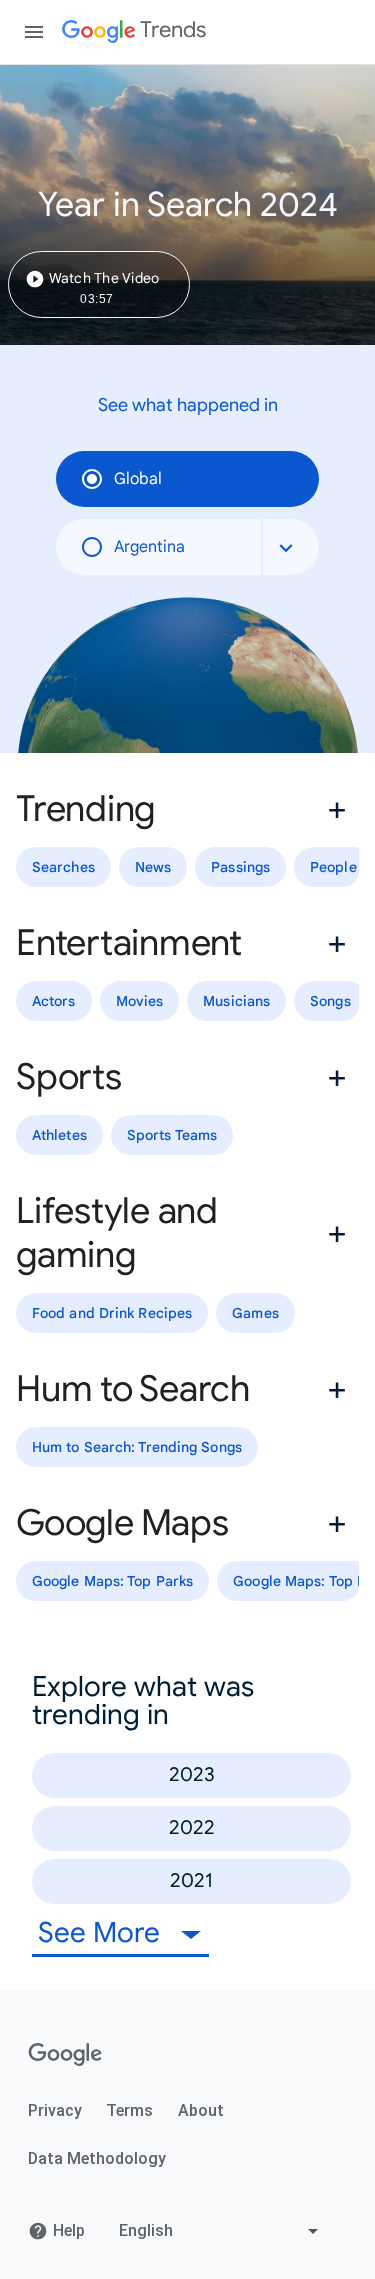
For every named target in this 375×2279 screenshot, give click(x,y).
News (153, 867)
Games (255, 1313)
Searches (63, 867)
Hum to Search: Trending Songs (137, 1447)
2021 (191, 1880)
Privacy (55, 2110)
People (333, 867)
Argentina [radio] (149, 547)
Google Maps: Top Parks (112, 1581)
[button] (187, 809)
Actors (54, 1001)
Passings (240, 867)
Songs (330, 1001)
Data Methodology (97, 2158)
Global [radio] (138, 479)
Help (69, 2230)
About (201, 2110)
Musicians (236, 1001)
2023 (192, 1774)
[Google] (65, 2055)
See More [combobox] (102, 1932)
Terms (129, 2110)
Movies (140, 1001)
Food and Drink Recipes (112, 1313)
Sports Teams (172, 1135)
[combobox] (291, 547)
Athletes (59, 1135)
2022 (192, 1827)
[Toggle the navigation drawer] (34, 32)
